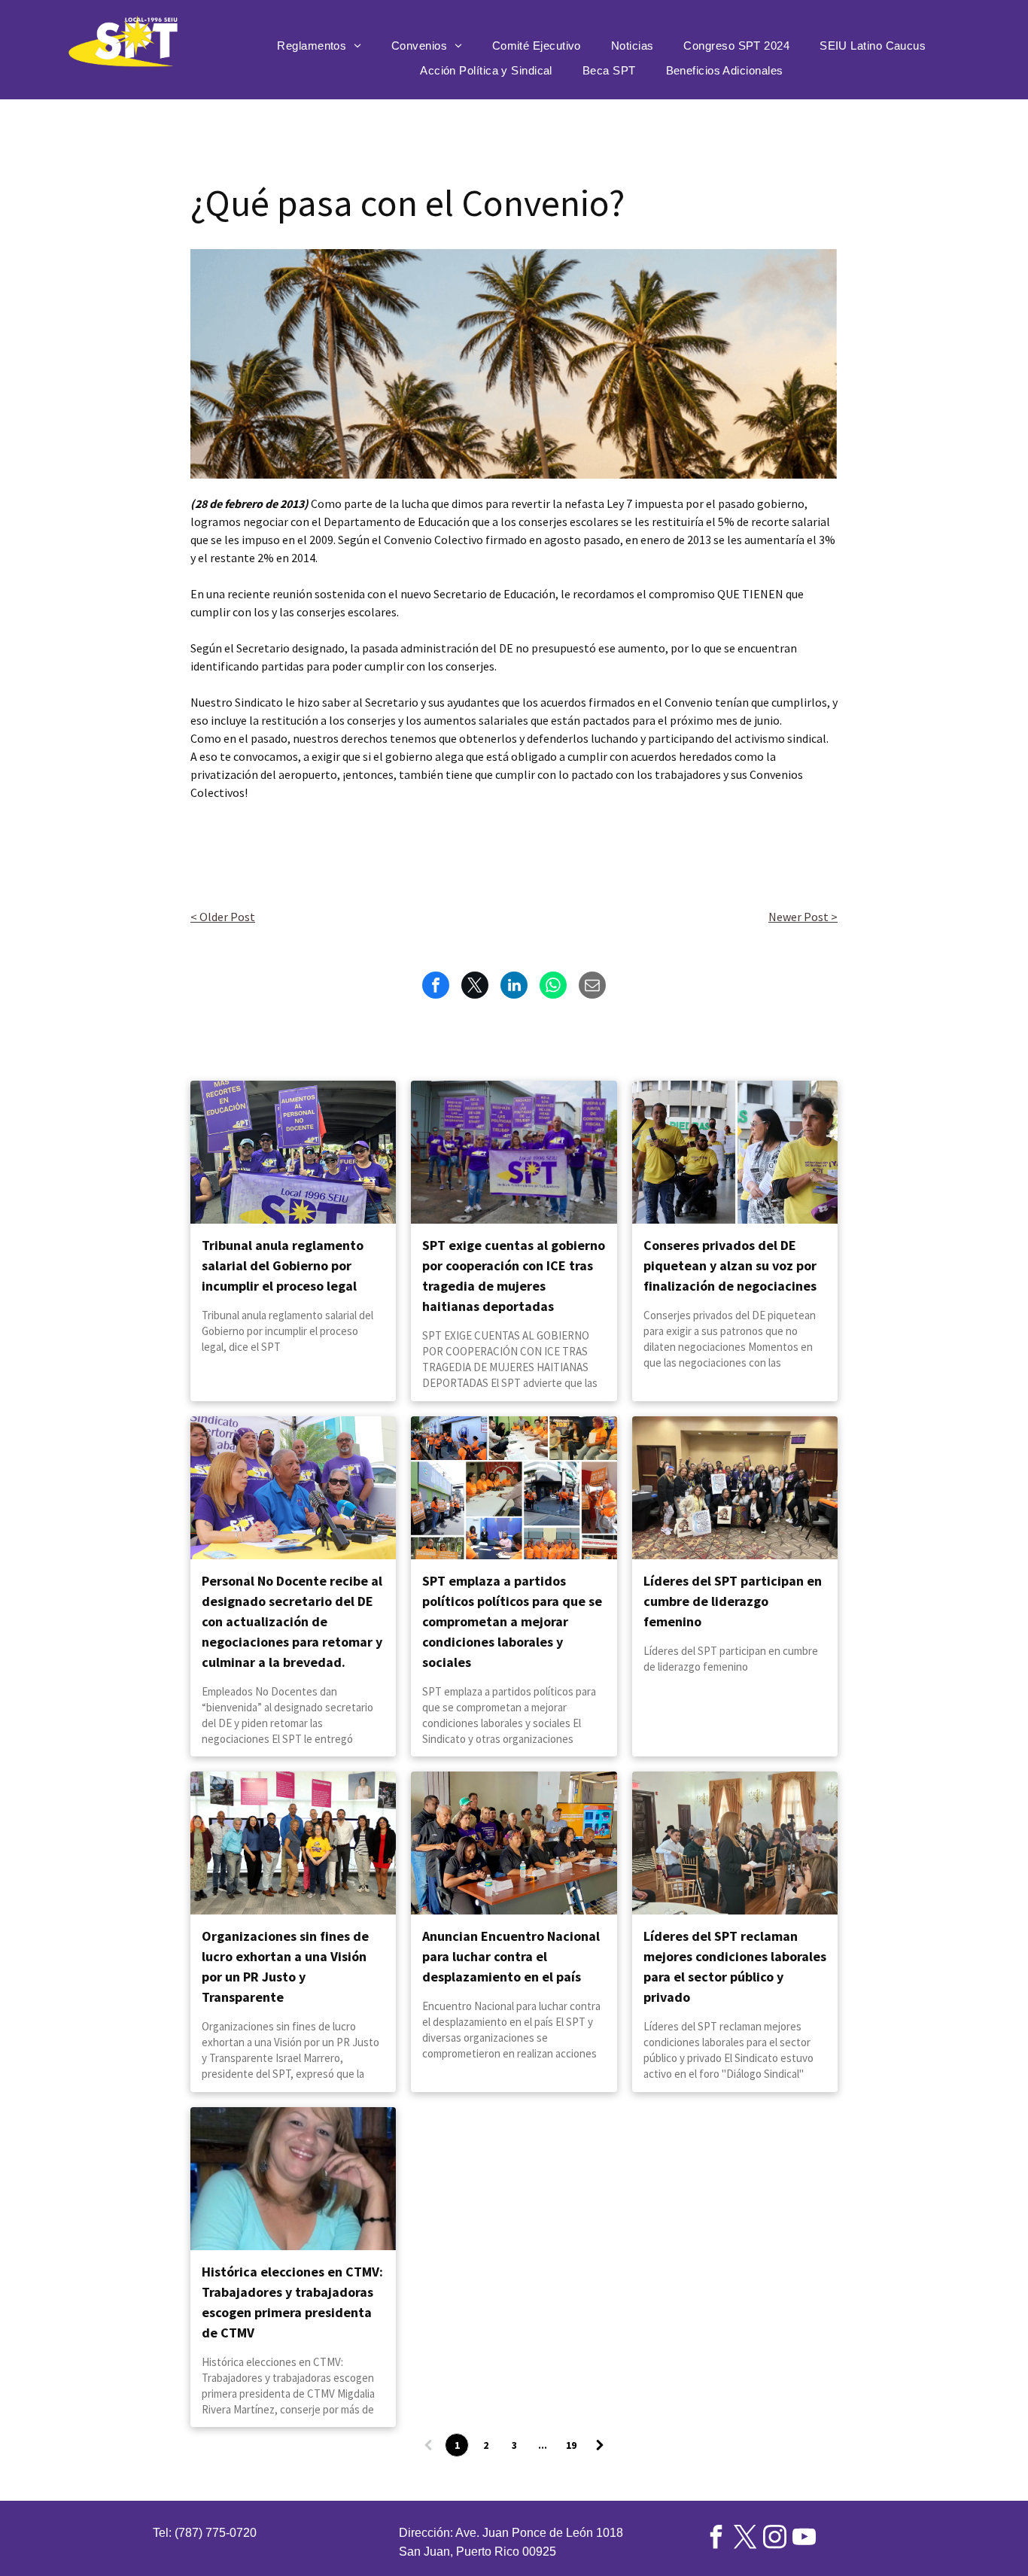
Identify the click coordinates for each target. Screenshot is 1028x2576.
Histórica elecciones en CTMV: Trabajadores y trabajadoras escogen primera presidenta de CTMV (292, 2302)
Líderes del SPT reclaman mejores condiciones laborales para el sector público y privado (735, 1966)
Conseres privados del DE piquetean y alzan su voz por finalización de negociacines (730, 1265)
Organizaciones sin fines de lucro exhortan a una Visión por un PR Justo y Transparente (285, 1966)
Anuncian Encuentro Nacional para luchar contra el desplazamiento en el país (511, 1956)
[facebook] (716, 2539)
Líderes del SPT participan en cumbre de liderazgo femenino (733, 1601)
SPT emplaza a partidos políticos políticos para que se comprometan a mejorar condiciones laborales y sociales (512, 1621)
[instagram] (775, 2539)
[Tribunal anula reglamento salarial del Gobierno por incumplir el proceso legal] (293, 1152)
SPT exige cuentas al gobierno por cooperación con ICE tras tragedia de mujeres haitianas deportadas (514, 1276)
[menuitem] (319, 46)
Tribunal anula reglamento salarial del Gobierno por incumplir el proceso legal (283, 1265)
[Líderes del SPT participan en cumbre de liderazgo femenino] (735, 1488)
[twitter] (746, 2539)
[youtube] (804, 2539)
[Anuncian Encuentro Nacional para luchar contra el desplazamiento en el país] (514, 1843)
